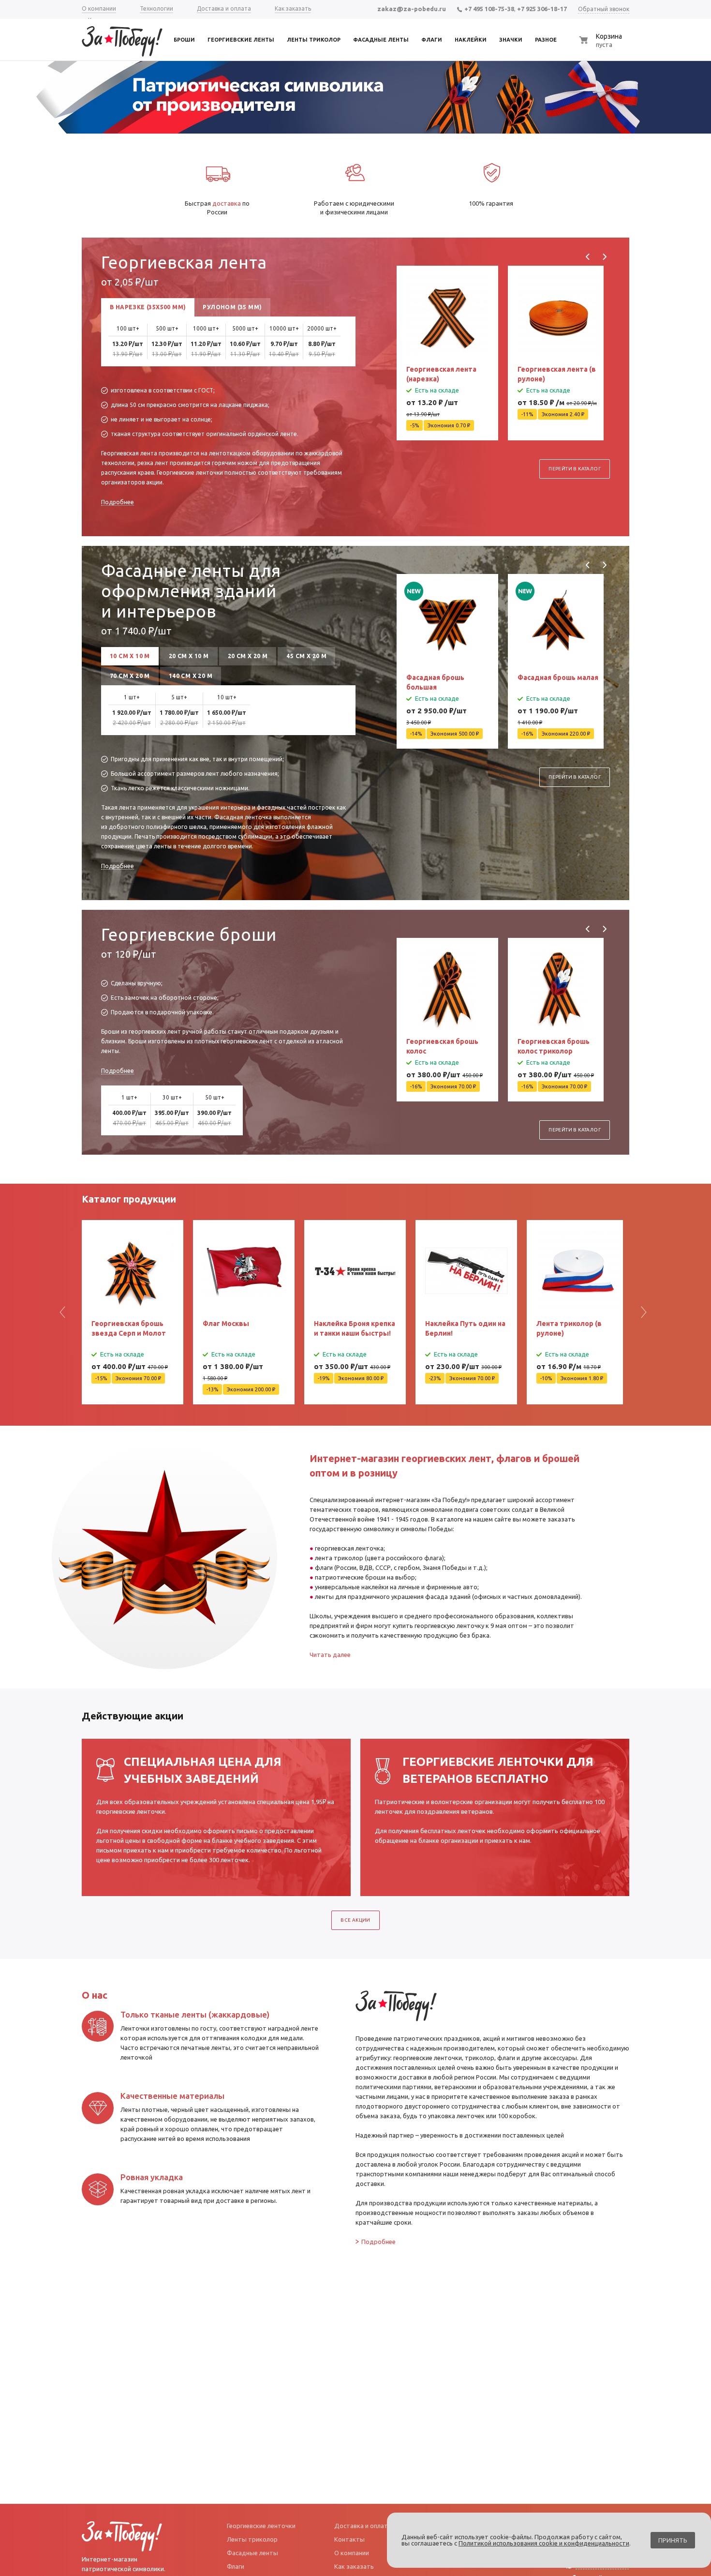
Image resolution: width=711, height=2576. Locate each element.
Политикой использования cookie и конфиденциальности (544, 2543)
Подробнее (118, 502)
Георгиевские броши (189, 934)
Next (604, 257)
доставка (227, 203)
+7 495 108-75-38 (489, 9)
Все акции (355, 1920)
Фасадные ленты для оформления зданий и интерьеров (191, 591)
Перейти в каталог (575, 469)
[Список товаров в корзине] (605, 45)
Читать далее (330, 1655)
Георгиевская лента (184, 262)
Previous (588, 257)
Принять (673, 2540)
